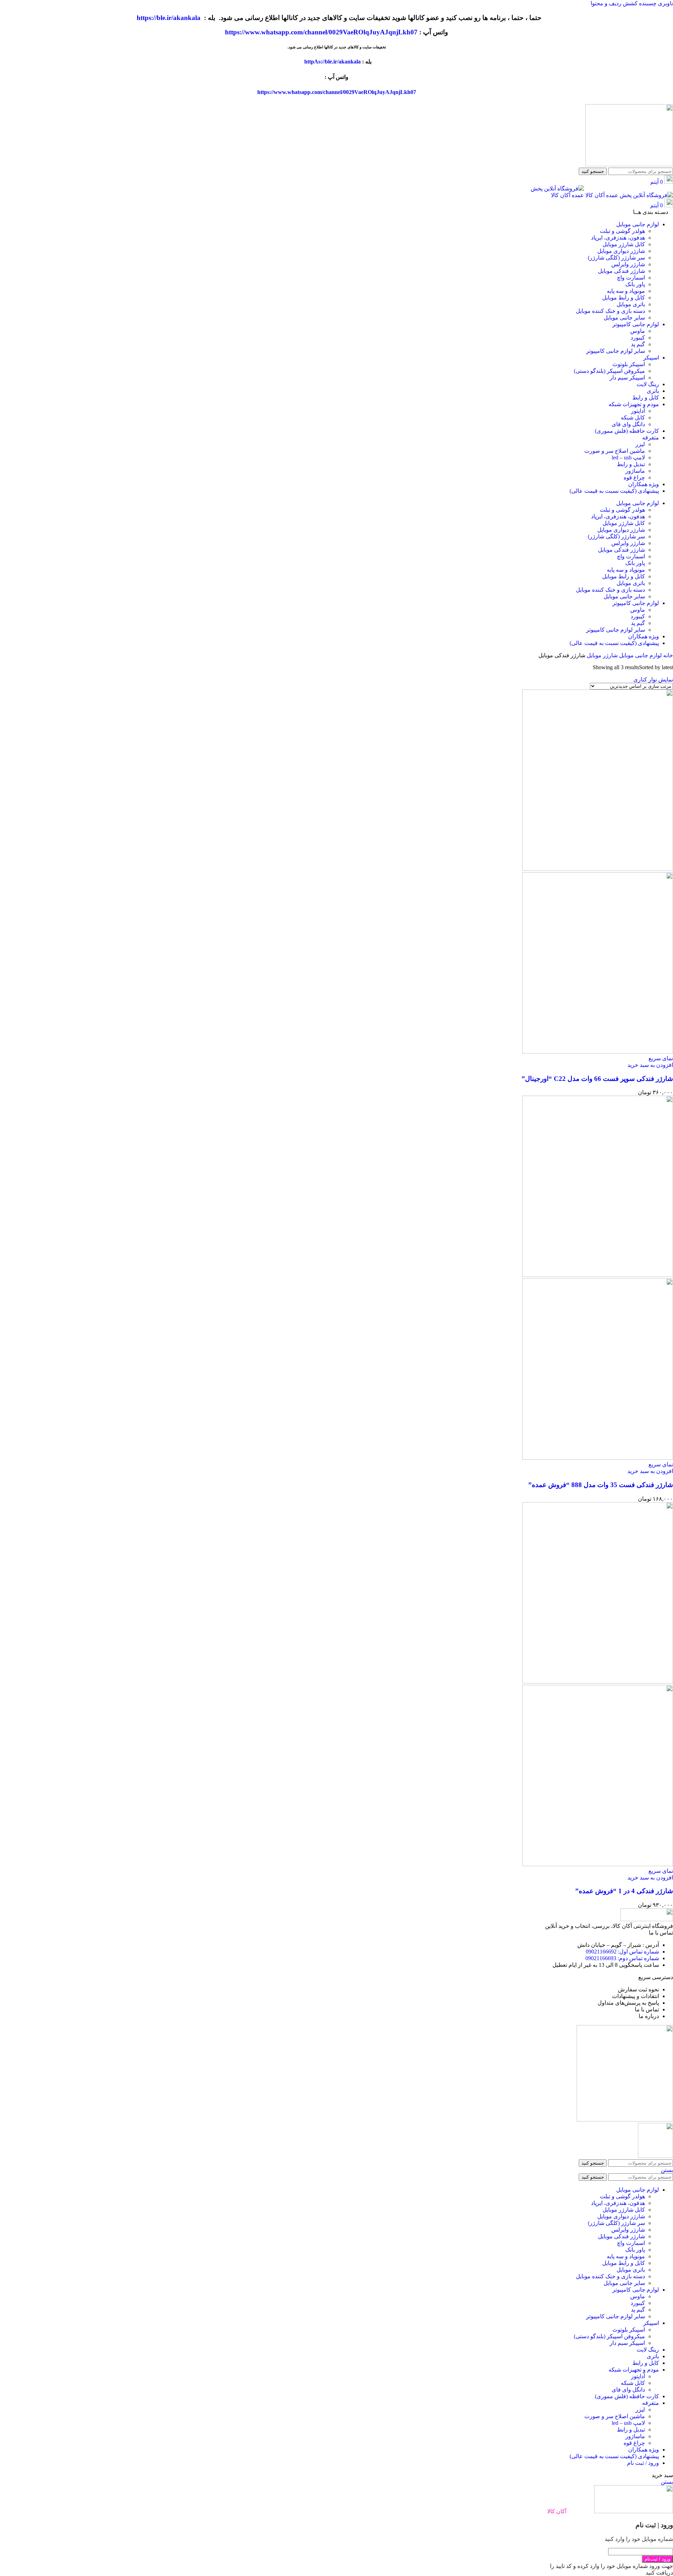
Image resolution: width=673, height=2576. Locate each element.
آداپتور (638, 411)
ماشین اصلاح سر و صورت (615, 451)
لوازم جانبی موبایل (640, 655)
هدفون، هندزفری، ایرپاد (618, 238)
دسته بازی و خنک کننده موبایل (610, 311)
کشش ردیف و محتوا (614, 3)
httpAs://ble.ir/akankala (332, 62)
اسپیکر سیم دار (627, 378)
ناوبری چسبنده (655, 3)
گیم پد (638, 344)
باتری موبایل (631, 304)
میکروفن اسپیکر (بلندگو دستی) (609, 371)
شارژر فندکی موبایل (621, 271)
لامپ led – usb (628, 458)
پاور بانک (635, 284)
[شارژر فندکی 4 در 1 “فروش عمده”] (598, 1682)
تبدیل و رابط (631, 464)
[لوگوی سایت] (629, 164)
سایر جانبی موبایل (624, 318)
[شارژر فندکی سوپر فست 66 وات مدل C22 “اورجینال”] (598, 869)
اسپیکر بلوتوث (629, 364)
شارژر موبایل (601, 655)
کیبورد (638, 338)
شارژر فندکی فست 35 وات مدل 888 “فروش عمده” (601, 1485)
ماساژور (635, 471)
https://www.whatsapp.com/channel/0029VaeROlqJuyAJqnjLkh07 (321, 32)
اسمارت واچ (631, 278)
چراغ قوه (634, 477)
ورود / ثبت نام (643, 2463)
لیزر (640, 444)
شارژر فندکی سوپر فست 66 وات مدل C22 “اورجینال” (597, 1079)
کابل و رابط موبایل (624, 298)
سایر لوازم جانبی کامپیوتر (616, 351)
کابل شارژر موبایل (624, 244)
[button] (650, 1065)
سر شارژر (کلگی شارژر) (616, 258)
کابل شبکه (633, 418)
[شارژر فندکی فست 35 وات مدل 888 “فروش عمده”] (598, 1275)
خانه (667, 655)
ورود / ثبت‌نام (657, 2559)
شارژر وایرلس (628, 264)
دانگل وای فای (628, 424)
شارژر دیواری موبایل (621, 251)
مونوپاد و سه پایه (626, 291)
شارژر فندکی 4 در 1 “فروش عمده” (624, 1891)
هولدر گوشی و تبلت (622, 231)
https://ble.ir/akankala (169, 18)
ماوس (638, 331)
